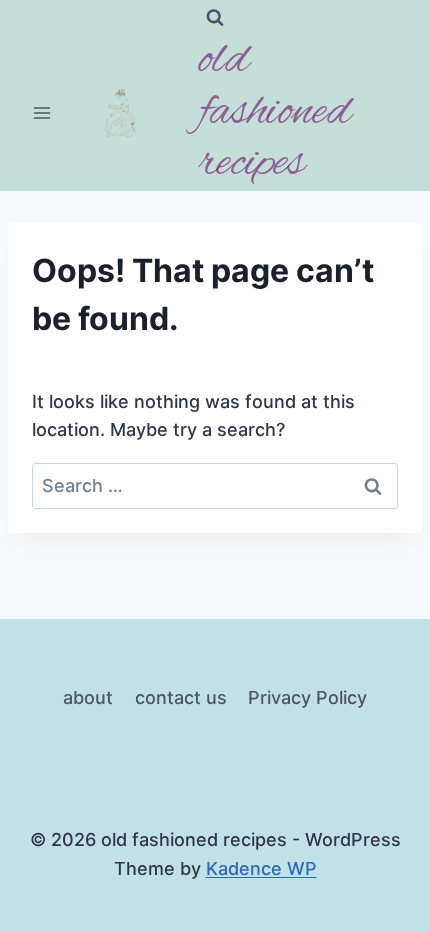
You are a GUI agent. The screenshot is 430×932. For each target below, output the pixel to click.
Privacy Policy (307, 697)
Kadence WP (261, 868)
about (88, 697)
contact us (181, 697)
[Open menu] (42, 113)
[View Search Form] (215, 18)
